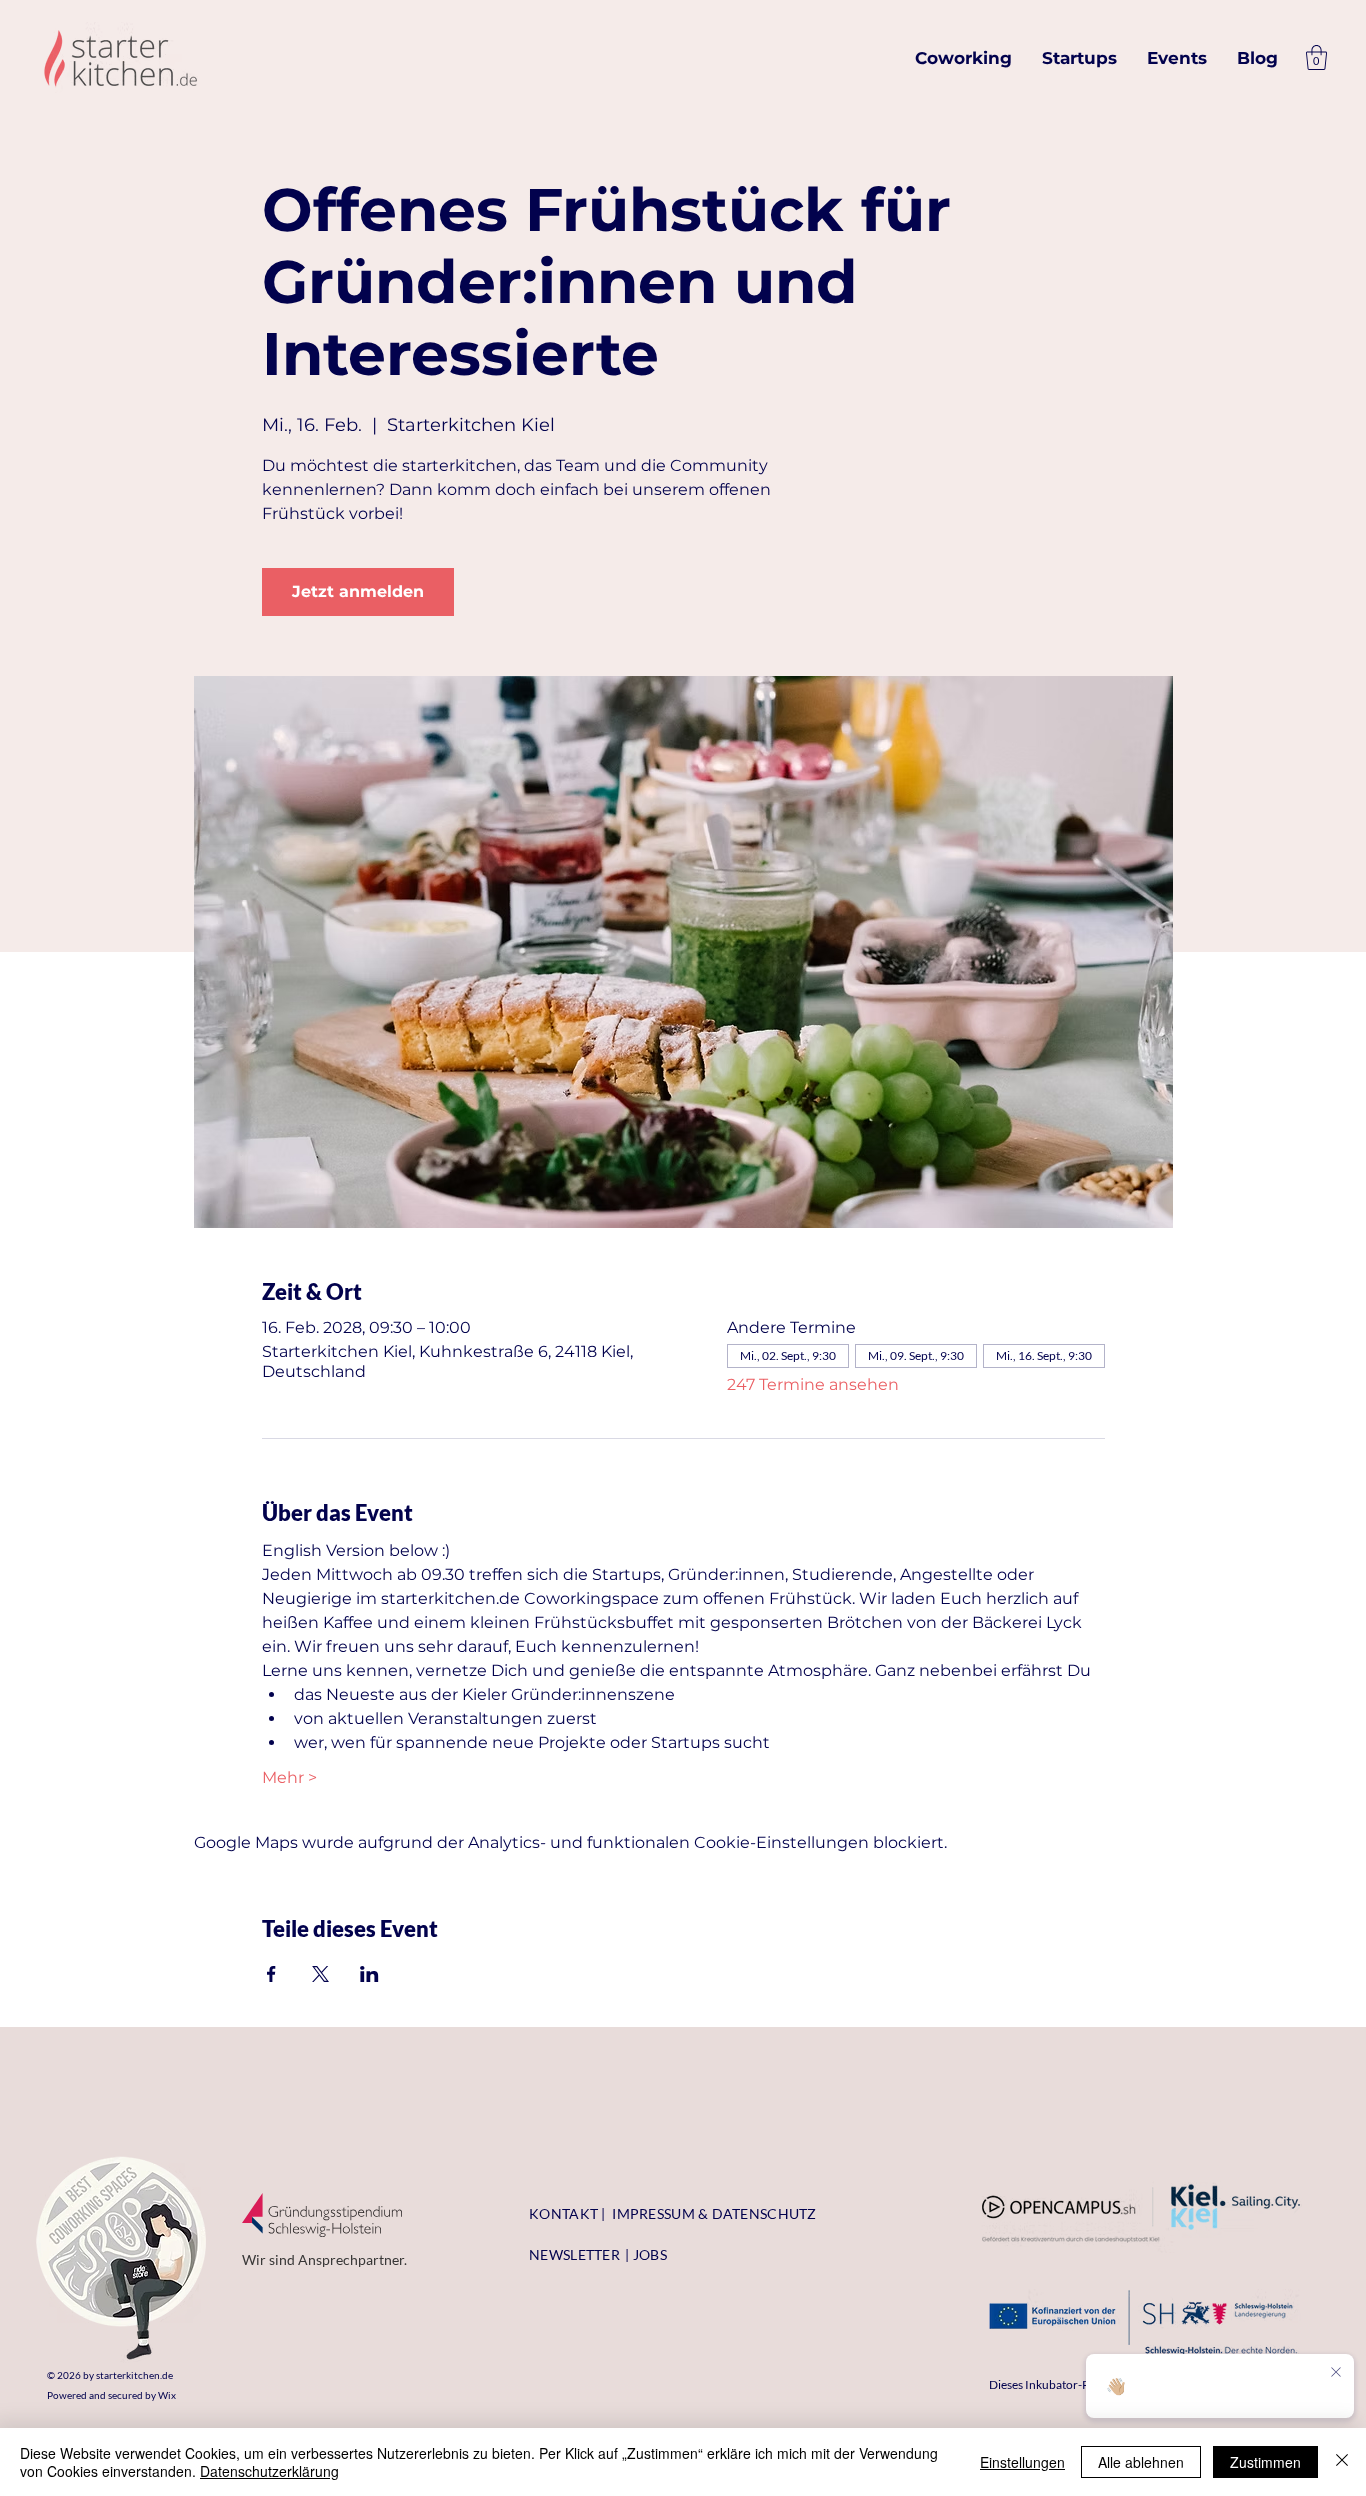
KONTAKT (563, 2213)
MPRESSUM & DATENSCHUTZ (717, 2213)
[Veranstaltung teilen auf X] (320, 1974)
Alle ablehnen (1141, 2462)
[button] (1316, 57)
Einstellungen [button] (1022, 2462)
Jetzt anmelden (358, 591)
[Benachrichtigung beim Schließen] (1336, 2373)
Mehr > (289, 1777)
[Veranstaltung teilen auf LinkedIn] (369, 1974)
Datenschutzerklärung (269, 2471)
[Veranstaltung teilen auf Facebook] (271, 1974)
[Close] (1342, 2462)
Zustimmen (1265, 2462)
